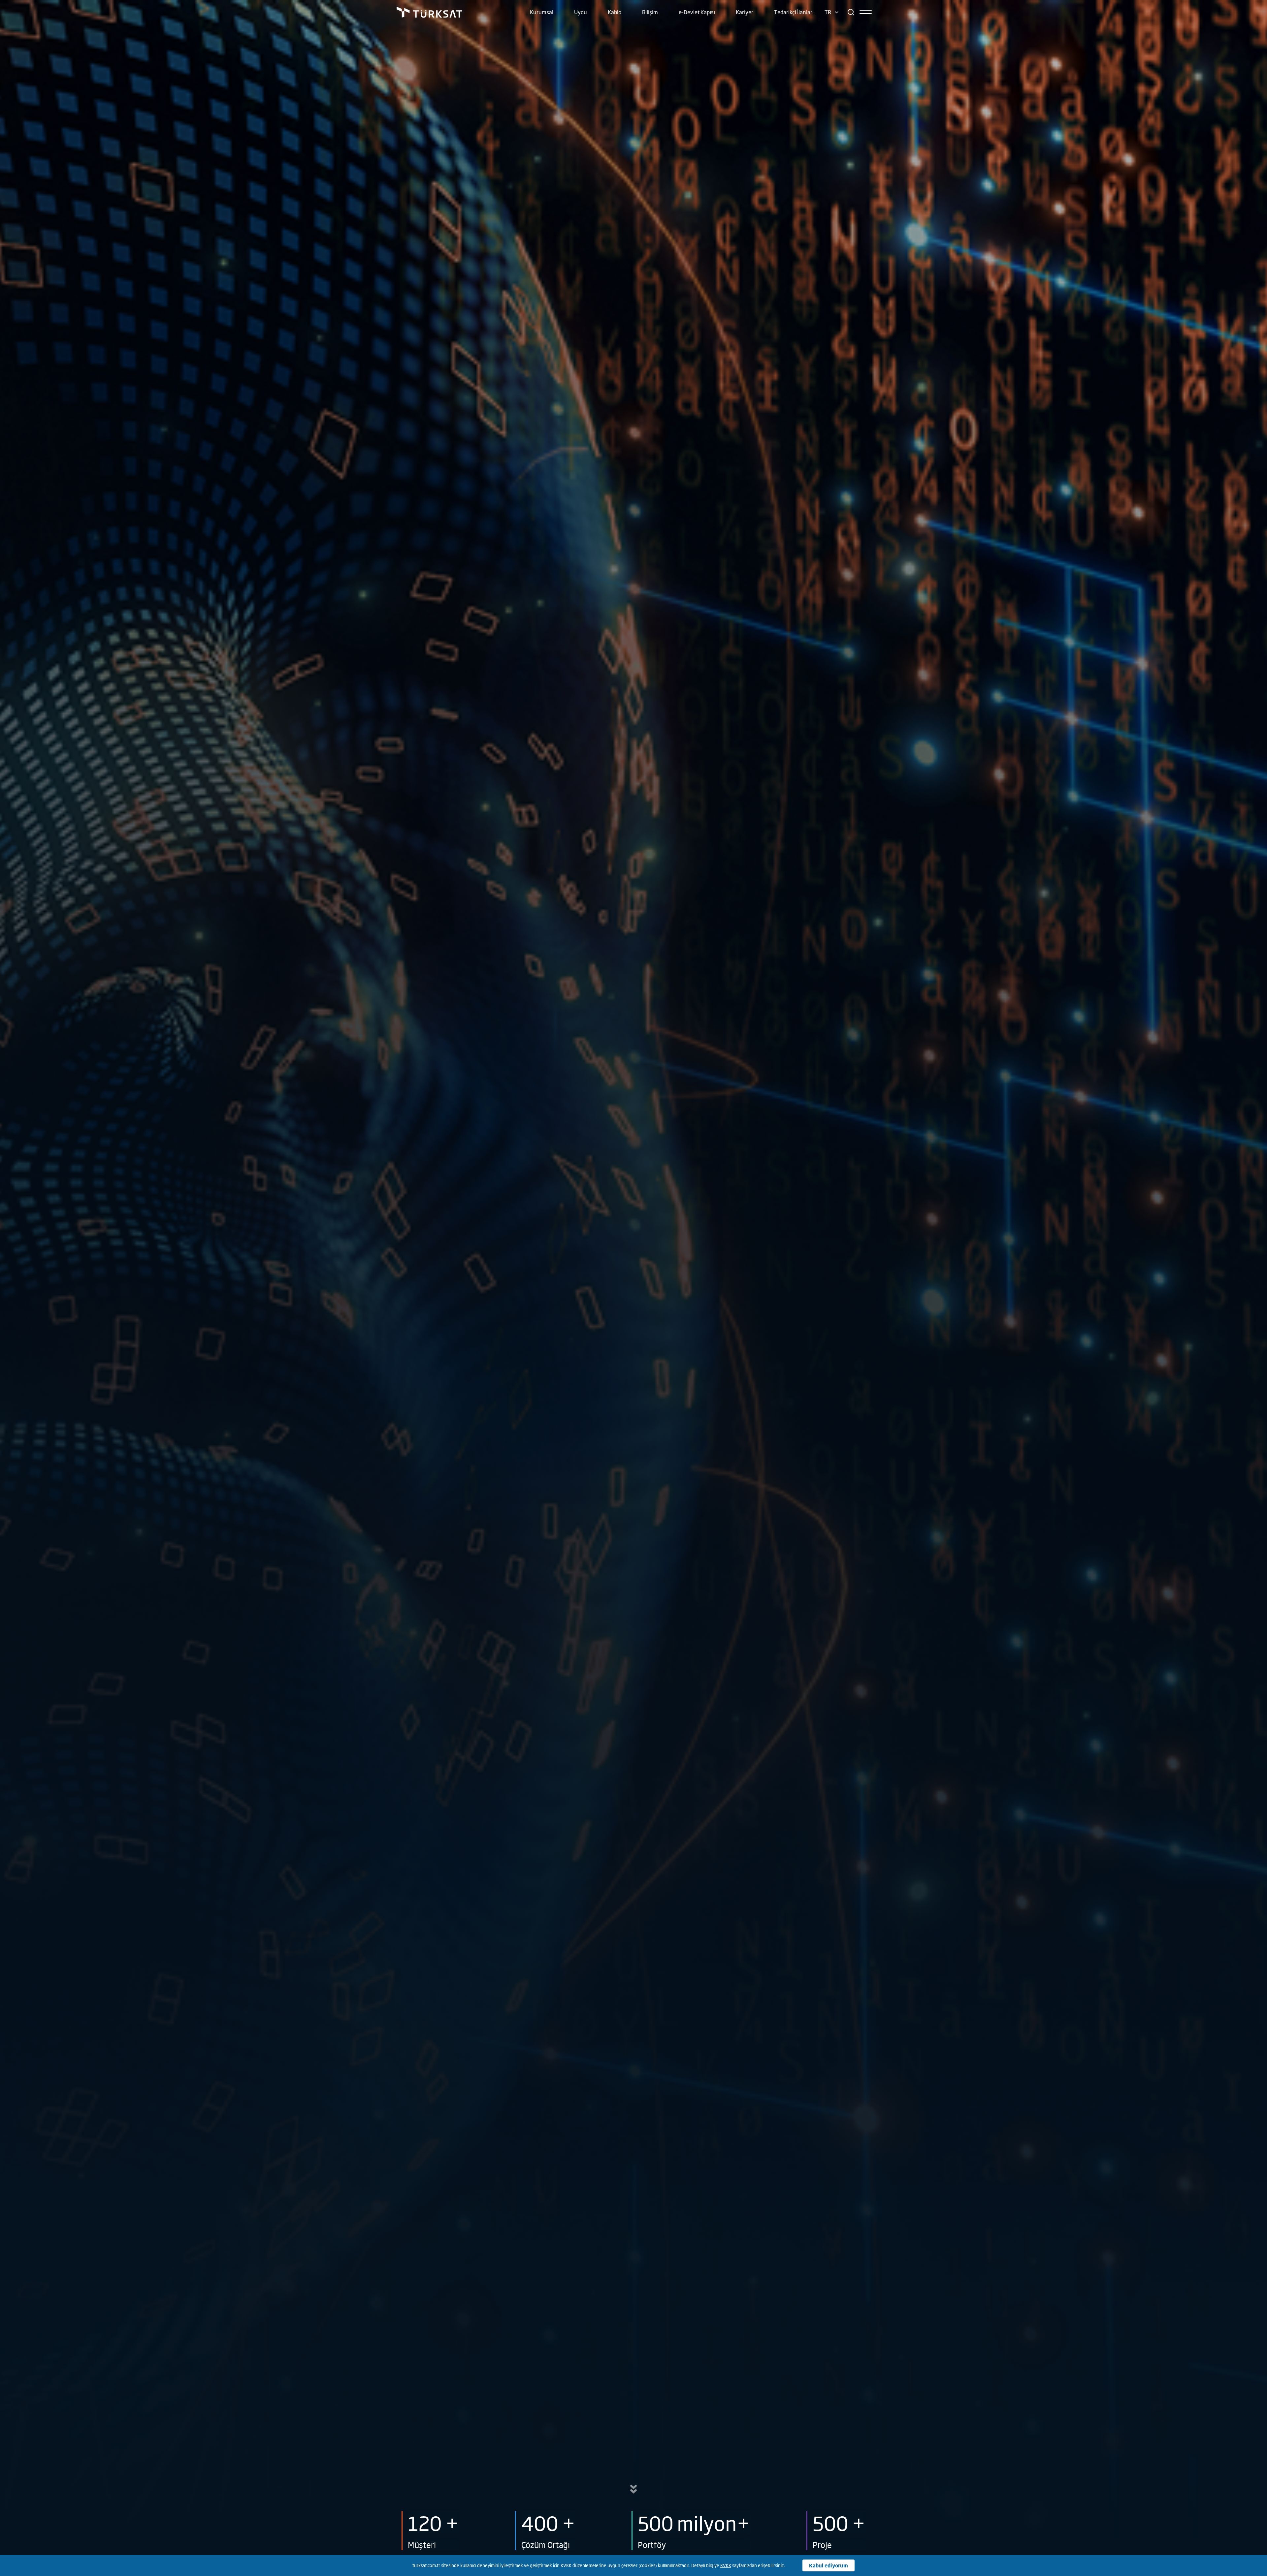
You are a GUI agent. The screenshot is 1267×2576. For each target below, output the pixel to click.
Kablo (615, 12)
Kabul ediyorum (828, 2565)
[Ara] (851, 12)
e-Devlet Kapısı (697, 12)
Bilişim (650, 12)
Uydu (581, 12)
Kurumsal (542, 12)
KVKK (726, 2565)
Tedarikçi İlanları (794, 12)
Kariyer (745, 12)
